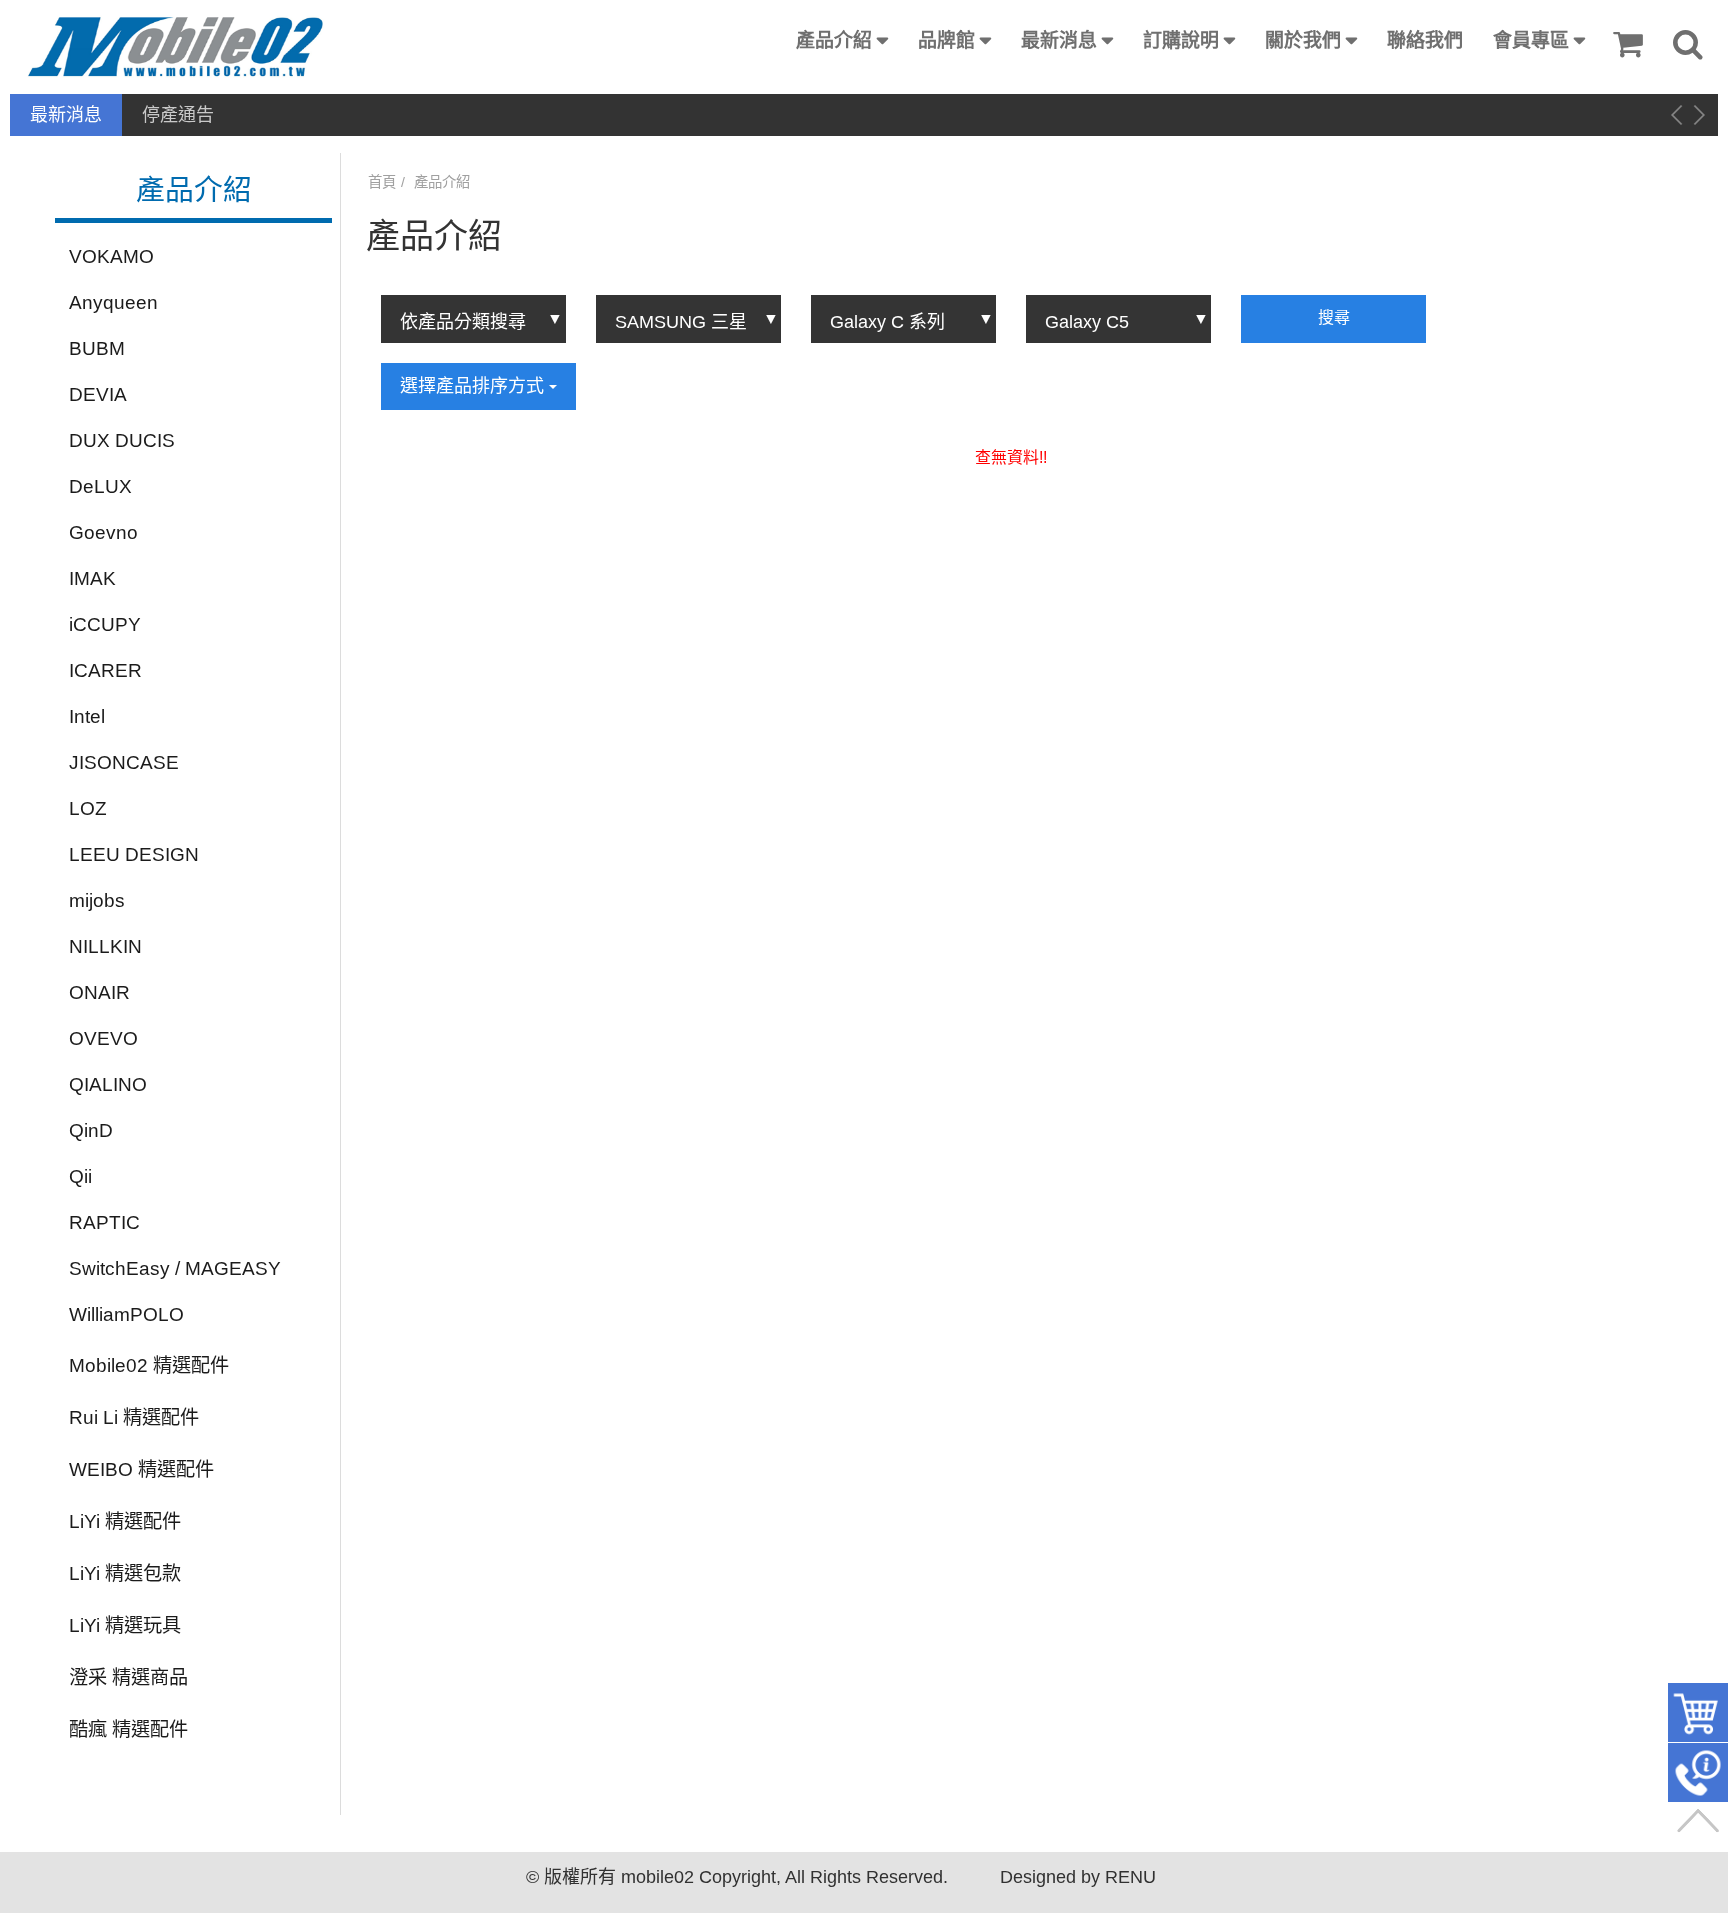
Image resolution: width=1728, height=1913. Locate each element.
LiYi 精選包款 (125, 1573)
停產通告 (178, 115)
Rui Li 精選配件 (134, 1417)
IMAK (92, 578)
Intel (87, 716)
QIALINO (108, 1084)
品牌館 (946, 40)
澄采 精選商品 (128, 1677)
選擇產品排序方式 (474, 386)
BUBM (97, 348)
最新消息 (1059, 40)
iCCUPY (105, 624)
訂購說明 (1181, 40)
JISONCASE (124, 762)
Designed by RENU (1078, 1877)
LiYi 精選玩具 (125, 1625)
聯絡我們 (1425, 40)
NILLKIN (105, 946)
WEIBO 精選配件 (141, 1469)
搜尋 (1334, 317)
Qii (80, 1176)
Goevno (103, 532)
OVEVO (103, 1038)
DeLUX (100, 486)
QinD (91, 1130)
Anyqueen (113, 302)
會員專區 (1531, 40)
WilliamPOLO (126, 1314)
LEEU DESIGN (134, 854)
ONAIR (99, 992)
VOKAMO (111, 256)
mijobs (97, 900)
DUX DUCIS (122, 440)
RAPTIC (104, 1222)
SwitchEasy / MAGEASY (175, 1268)
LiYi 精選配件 (125, 1521)
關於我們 (1303, 40)
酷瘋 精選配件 (128, 1729)
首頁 (382, 182)
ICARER (105, 670)
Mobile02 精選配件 (149, 1365)
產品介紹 (834, 40)
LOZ (88, 808)
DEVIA (98, 394)
